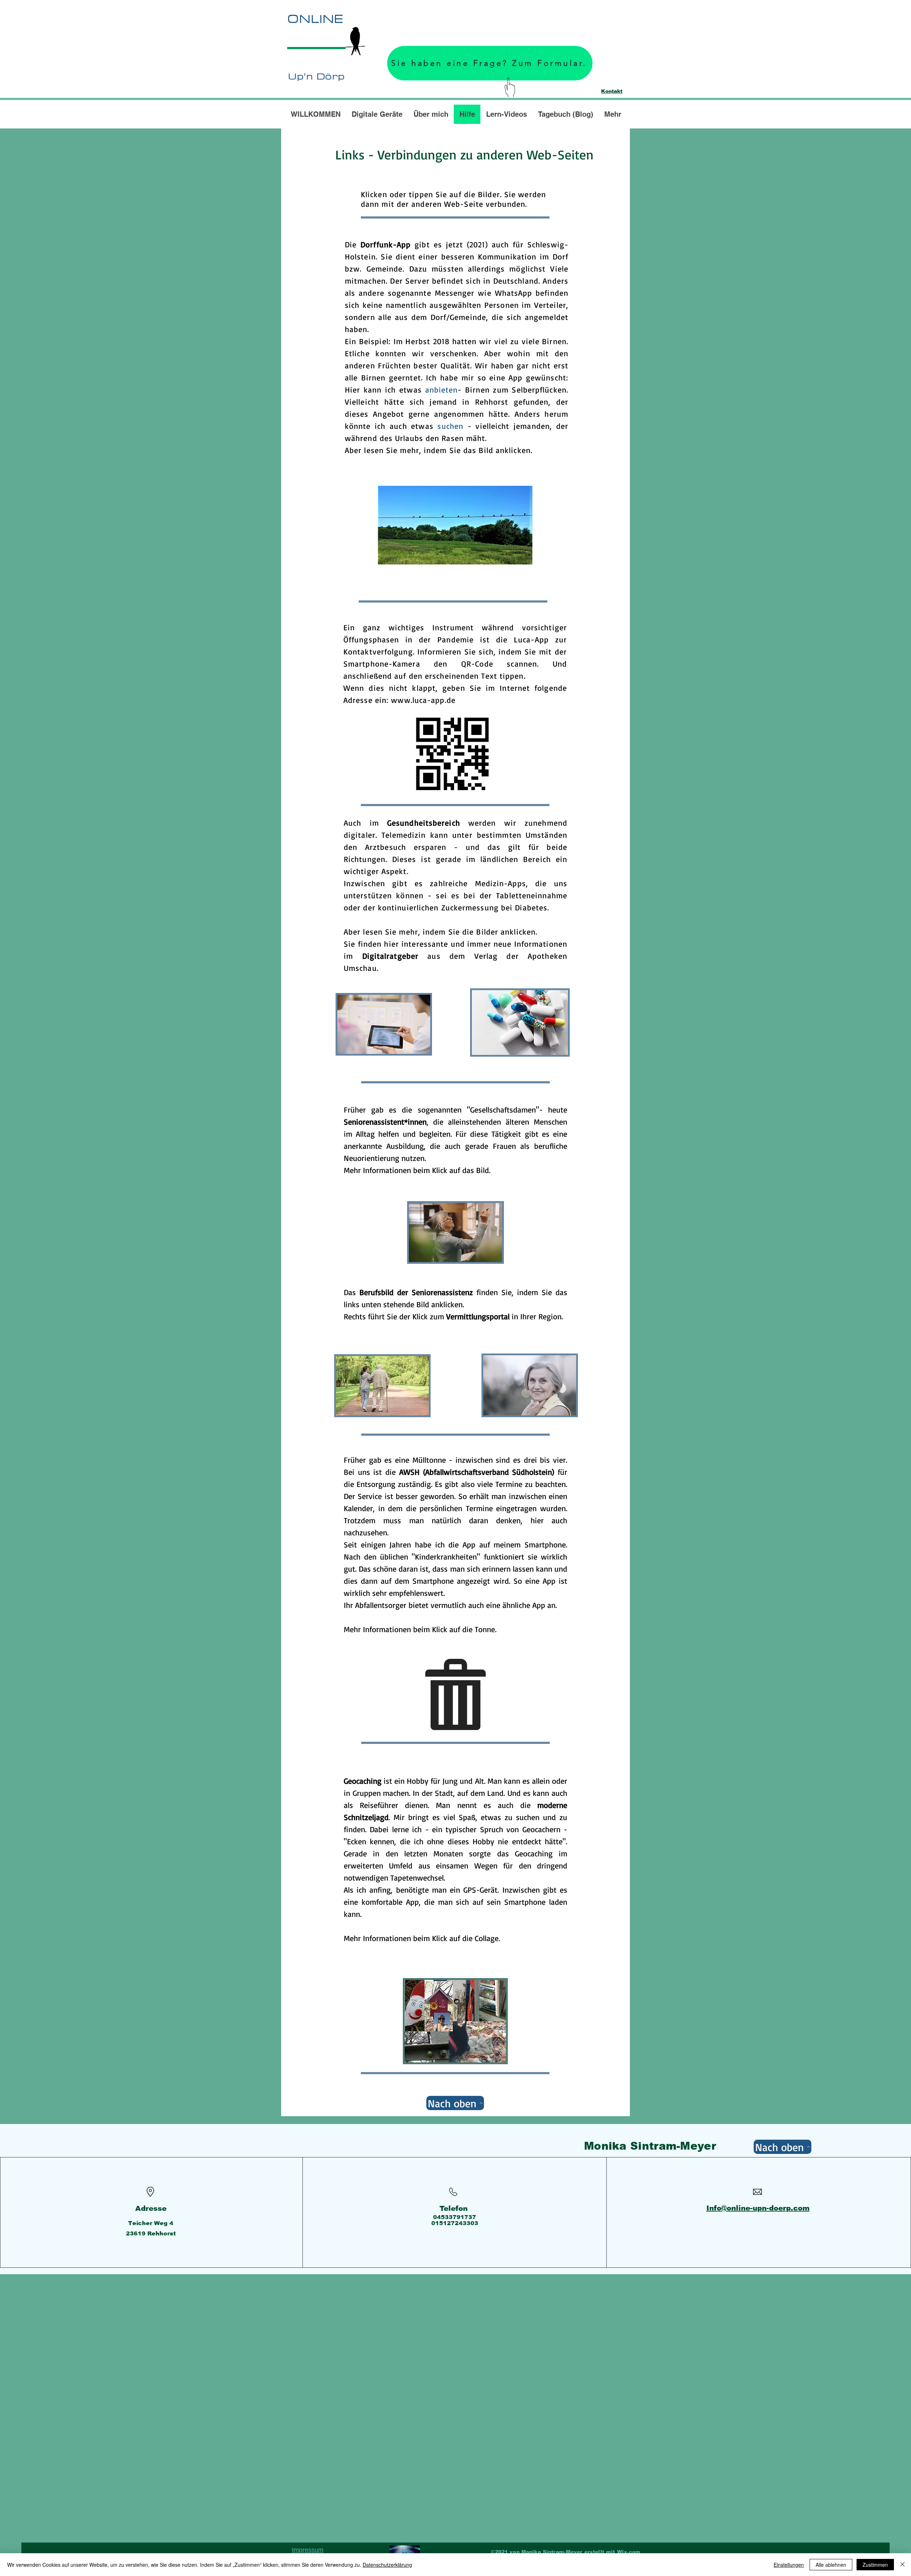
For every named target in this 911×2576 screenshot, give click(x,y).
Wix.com (629, 2552)
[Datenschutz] (405, 2552)
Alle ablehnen (831, 2565)
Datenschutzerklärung (387, 2565)
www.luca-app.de (423, 700)
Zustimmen (875, 2565)
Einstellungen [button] (789, 2565)
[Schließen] (902, 2565)
